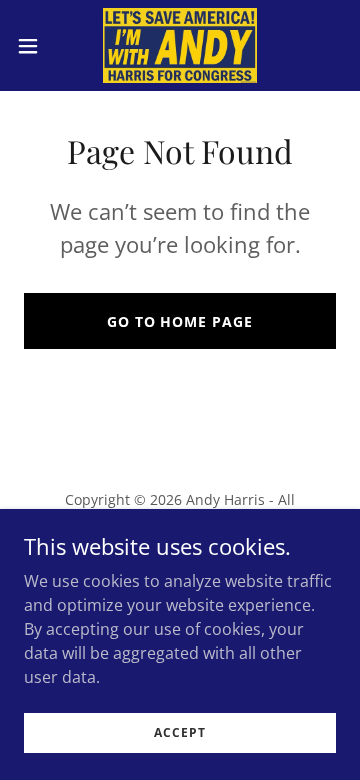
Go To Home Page (180, 321)
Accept (179, 732)
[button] (34, 46)
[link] (179, 45)
